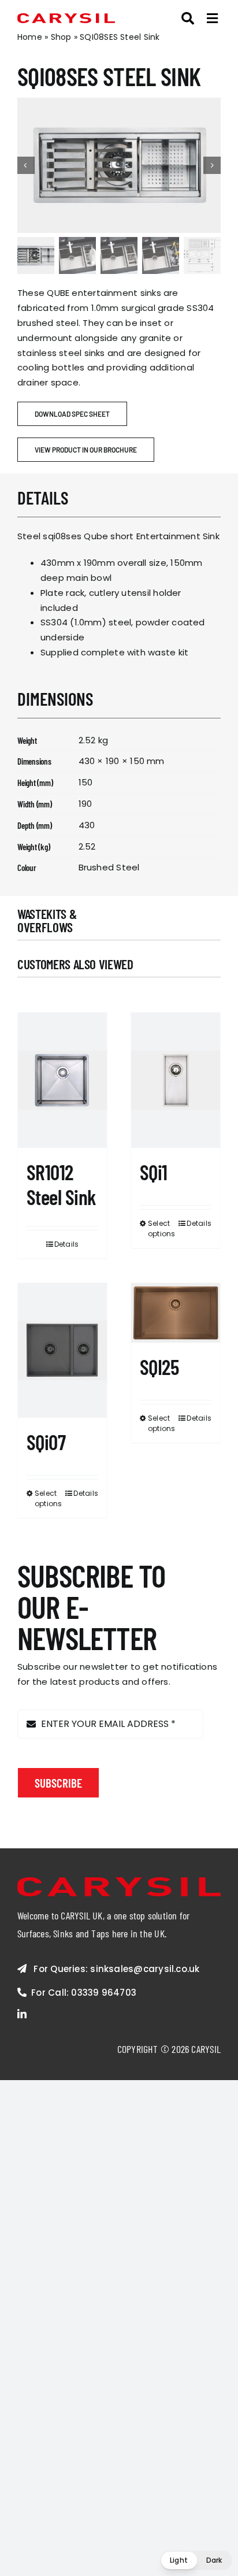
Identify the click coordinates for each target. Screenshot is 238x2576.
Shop (61, 37)
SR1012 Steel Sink (62, 1184)
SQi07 (46, 1442)
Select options (161, 1228)
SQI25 (159, 1367)
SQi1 (154, 1172)
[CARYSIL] (66, 18)
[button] (196, 2560)
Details (67, 1244)
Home (30, 37)
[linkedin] (22, 2014)
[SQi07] (62, 1350)
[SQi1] (176, 1080)
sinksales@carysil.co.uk (145, 1969)
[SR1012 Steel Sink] (62, 1080)
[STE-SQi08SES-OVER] (119, 165)
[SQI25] (176, 1313)
